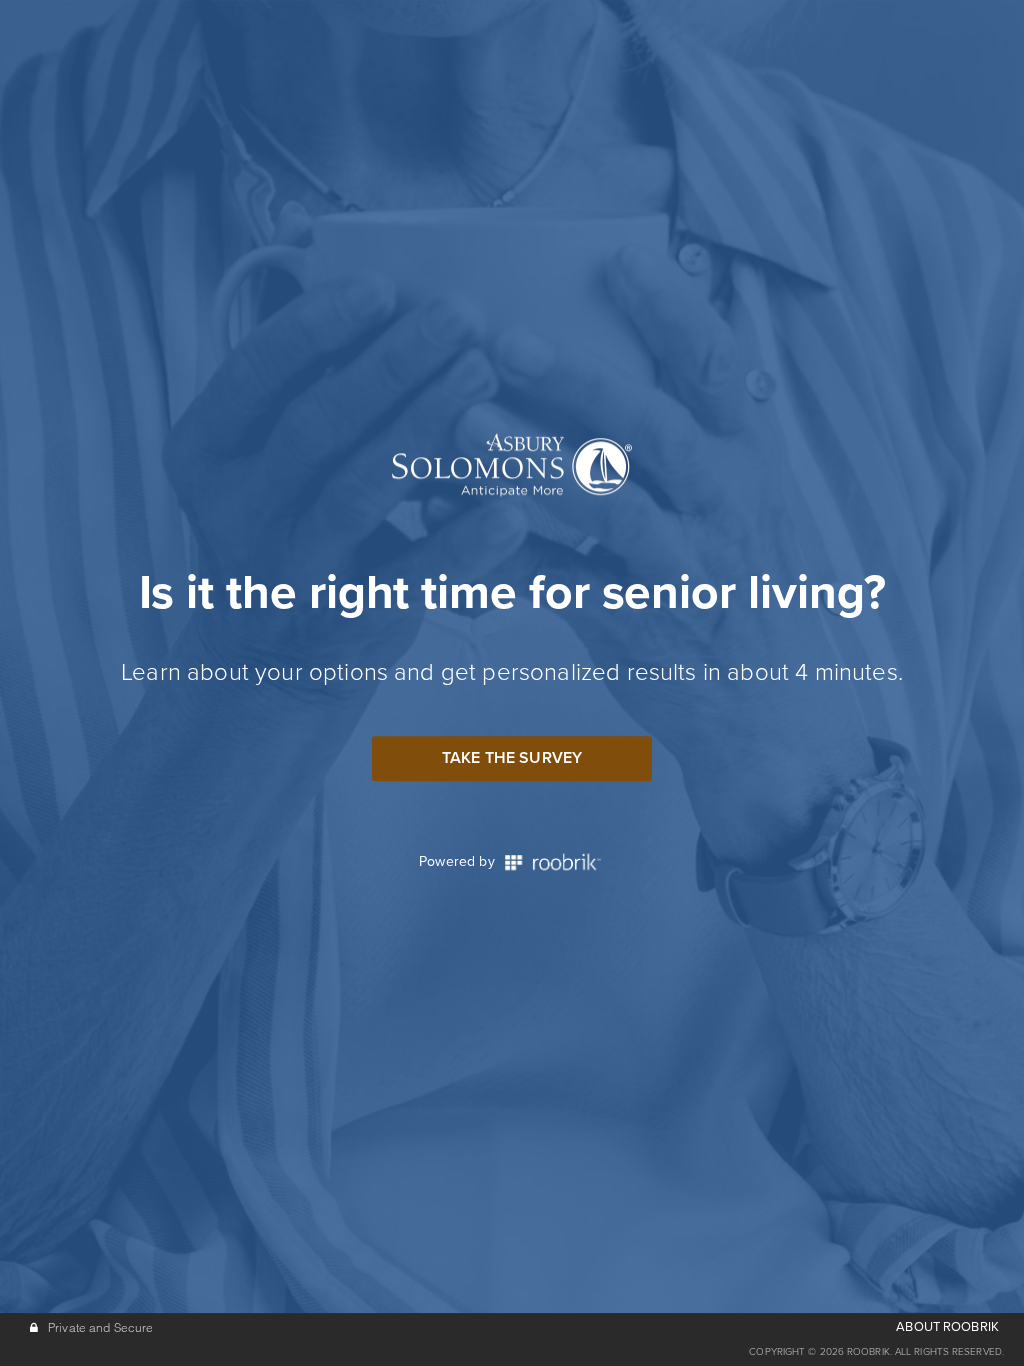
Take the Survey (512, 758)
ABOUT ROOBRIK (947, 1327)
